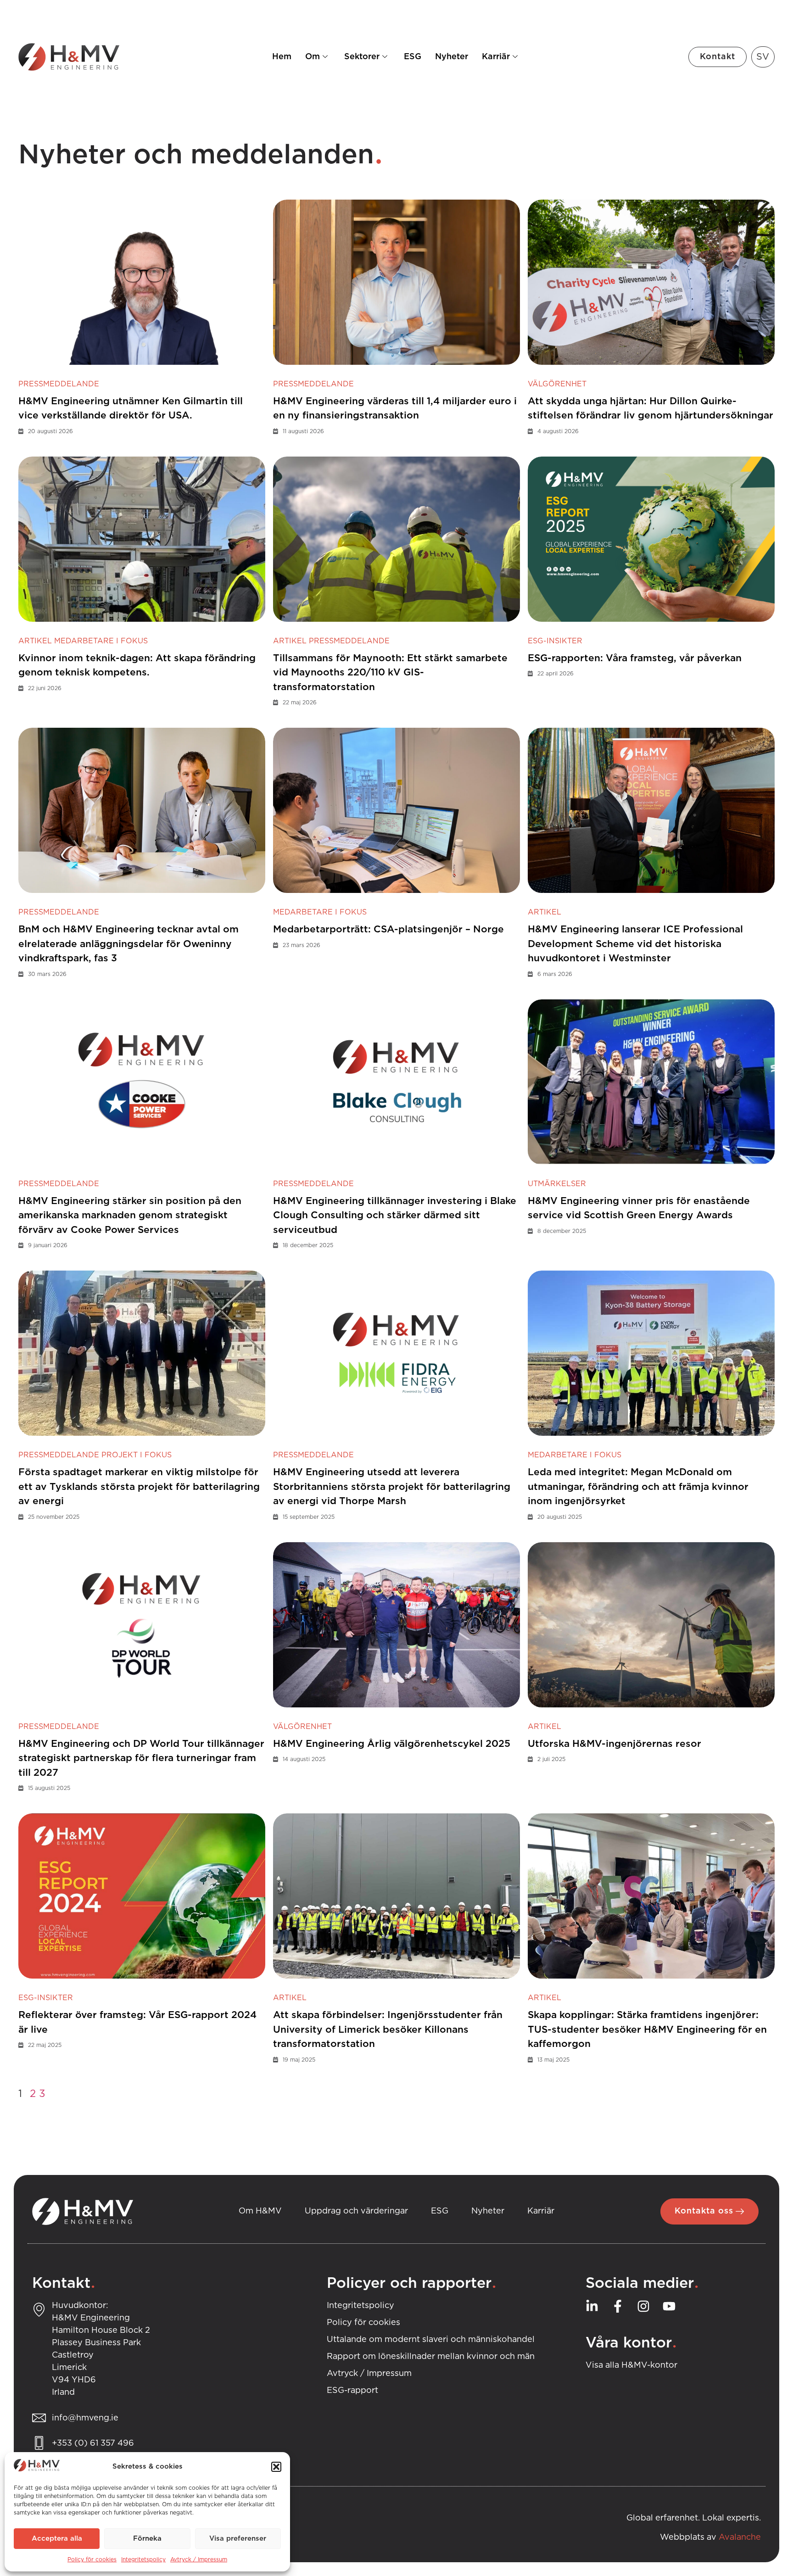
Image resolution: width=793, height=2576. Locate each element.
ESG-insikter (555, 641)
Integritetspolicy (143, 2559)
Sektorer (362, 57)
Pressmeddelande (59, 384)
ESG (413, 57)
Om (313, 57)
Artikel (35, 641)
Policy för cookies (92, 2559)
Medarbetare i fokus (101, 641)
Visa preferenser (238, 2539)
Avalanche (740, 2537)
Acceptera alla (57, 2539)
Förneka (147, 2539)
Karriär (496, 57)
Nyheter (452, 57)
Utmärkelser (557, 1184)
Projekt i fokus (137, 1455)
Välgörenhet (557, 384)
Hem (282, 57)
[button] (276, 2467)
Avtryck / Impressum (199, 2559)
